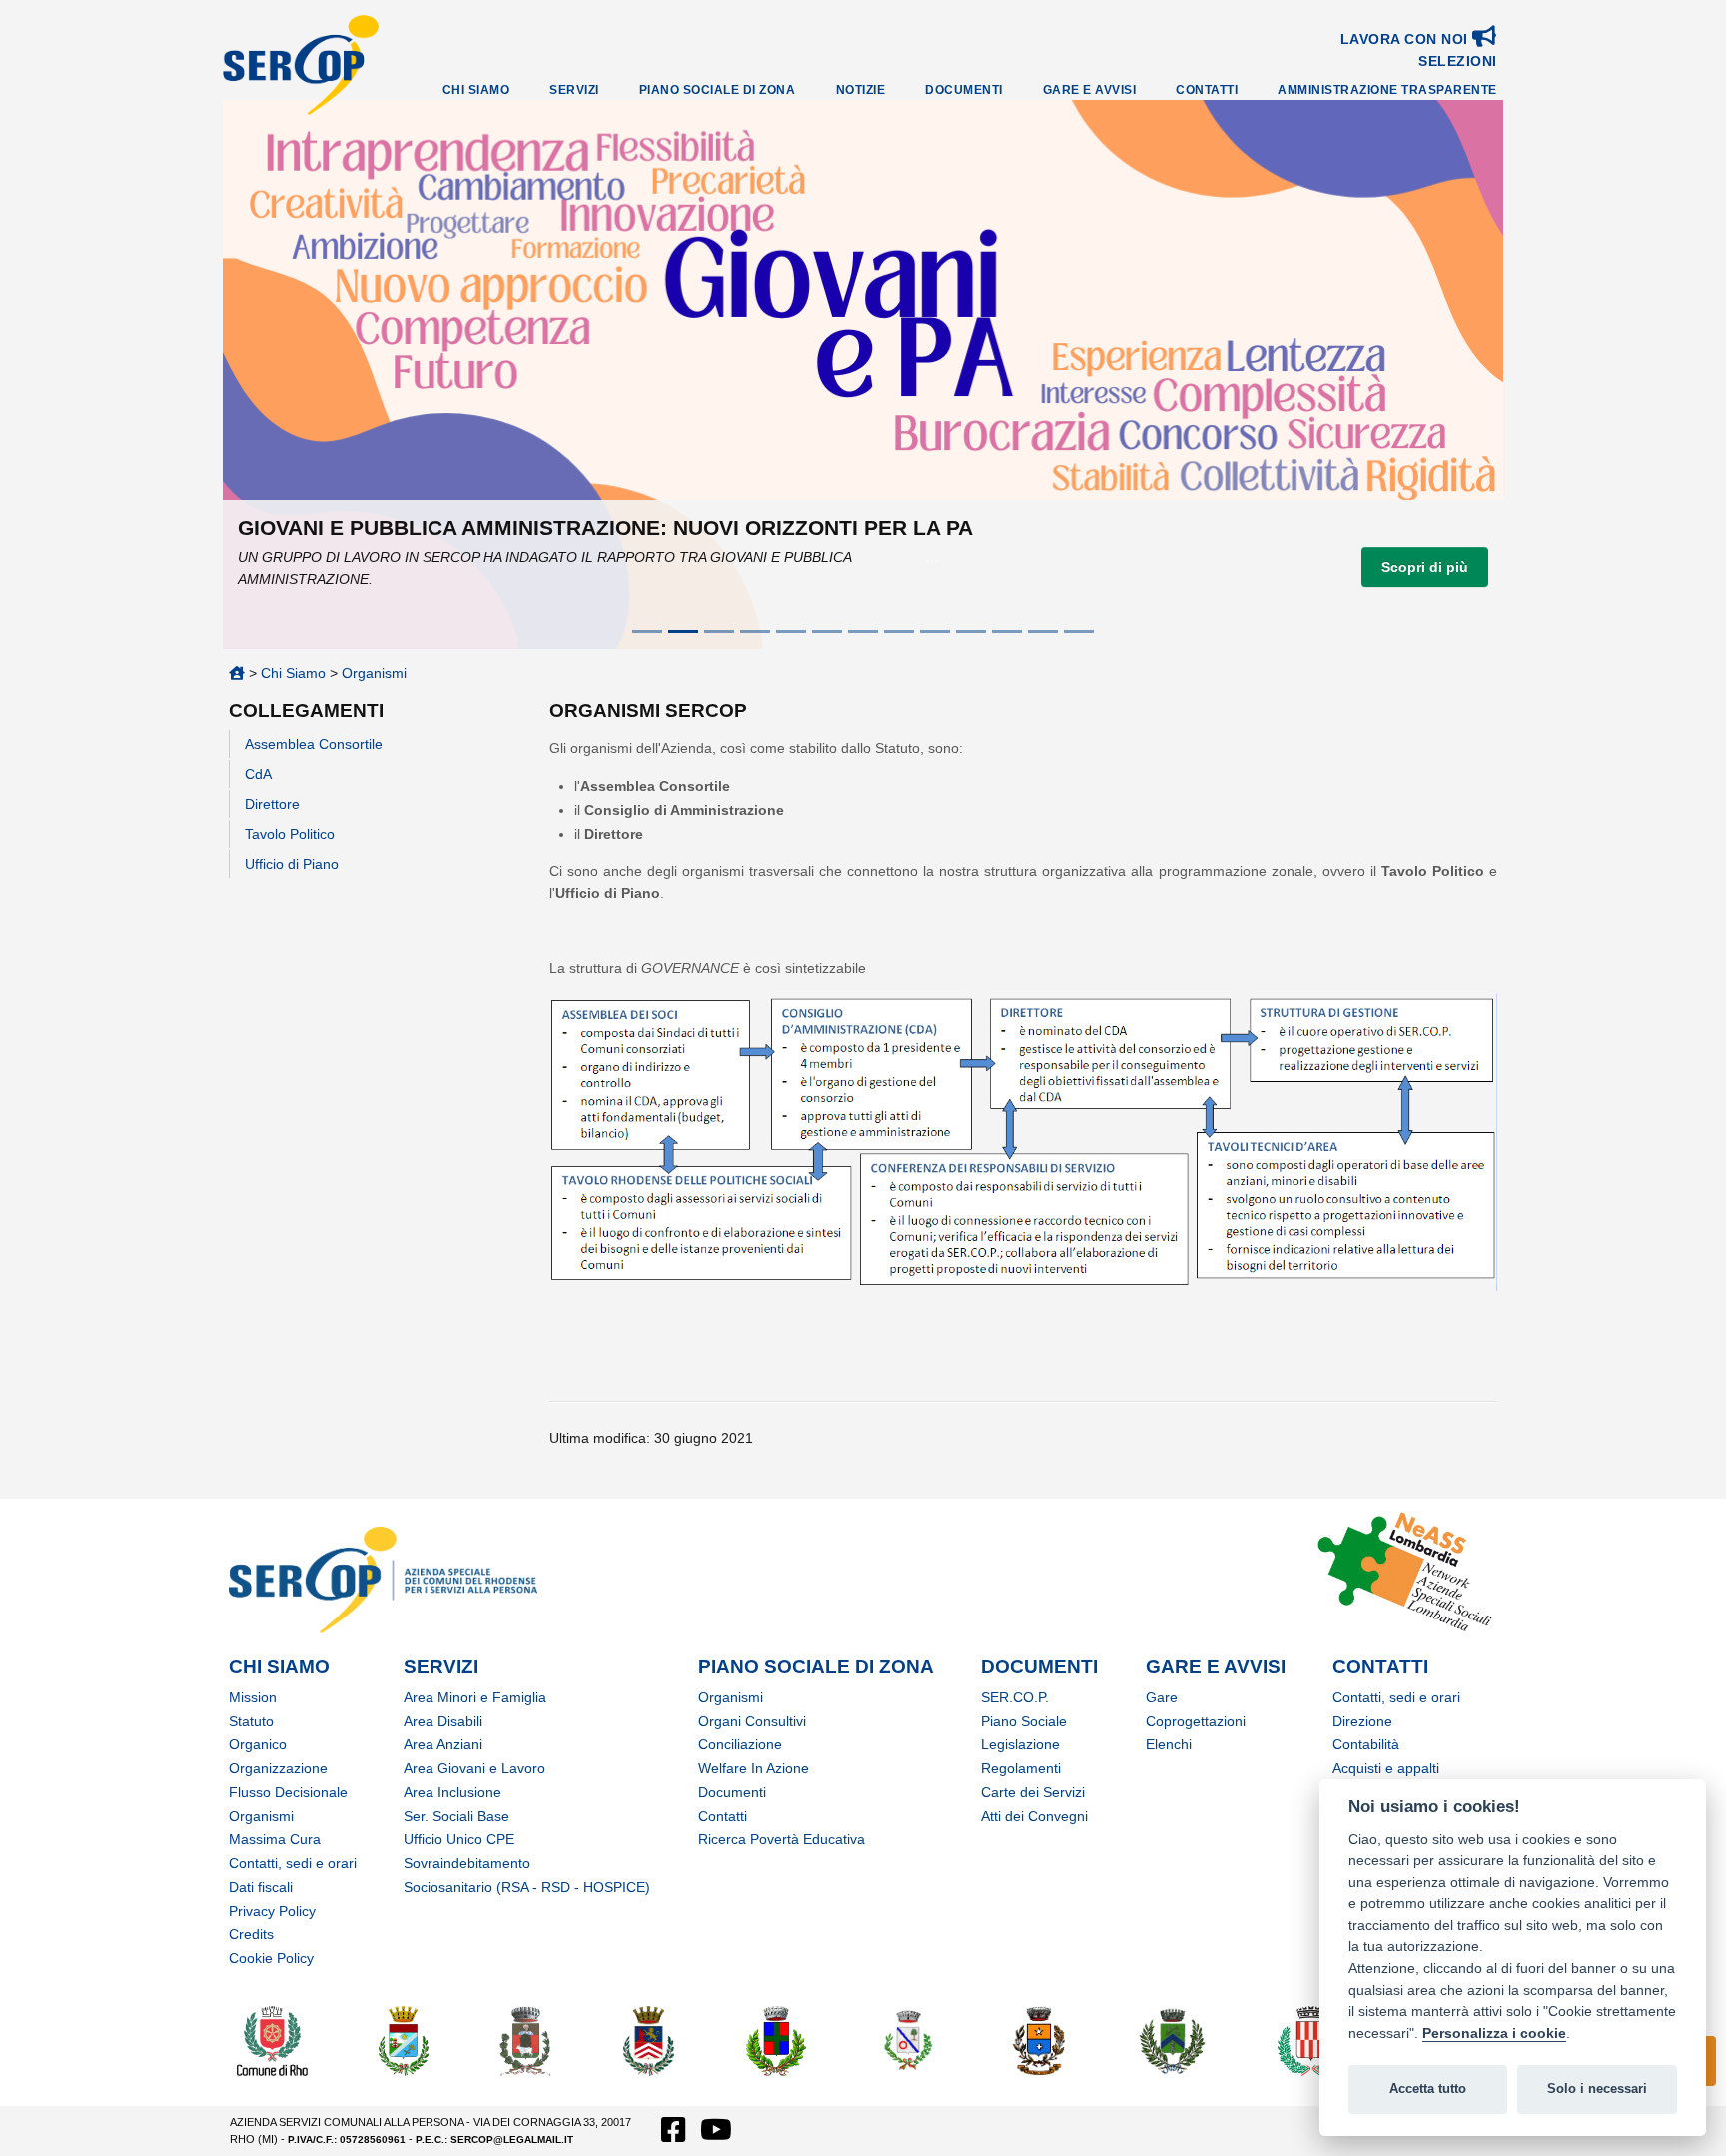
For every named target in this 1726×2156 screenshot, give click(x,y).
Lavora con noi (1407, 39)
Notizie (861, 90)
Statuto (251, 1721)
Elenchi (1169, 1744)
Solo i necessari (1597, 2089)
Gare (1162, 1697)
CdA (258, 774)
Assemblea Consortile (314, 744)
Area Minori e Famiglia (475, 1697)
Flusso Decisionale (288, 1792)
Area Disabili (443, 1721)
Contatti (1207, 90)
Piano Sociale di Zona (718, 90)
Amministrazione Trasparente (1387, 90)
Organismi (374, 673)
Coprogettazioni (1196, 1721)
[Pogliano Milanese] (1038, 2040)
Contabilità (1366, 1744)
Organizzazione (278, 1768)
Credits (251, 1934)
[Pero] (908, 2040)
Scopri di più (1425, 567)
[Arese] (404, 2040)
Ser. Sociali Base (456, 1816)
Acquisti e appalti (1386, 1768)
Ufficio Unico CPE (459, 1839)
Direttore (272, 804)
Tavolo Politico (290, 834)
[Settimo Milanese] (1311, 2040)
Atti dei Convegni (1034, 1816)
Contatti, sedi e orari (293, 1863)
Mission (253, 1697)
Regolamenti (1021, 1768)
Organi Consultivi (752, 1721)
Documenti (964, 90)
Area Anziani (443, 1744)
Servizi (574, 90)
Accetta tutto (1428, 2089)
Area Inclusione (452, 1792)
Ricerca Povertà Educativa (782, 1839)
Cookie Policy (271, 1958)
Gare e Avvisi (1090, 90)
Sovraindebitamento (467, 1863)
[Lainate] (649, 2040)
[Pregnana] (1171, 2040)
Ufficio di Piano (292, 864)
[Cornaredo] (526, 2040)
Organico (258, 1744)
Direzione (1362, 1721)
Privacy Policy (272, 1911)
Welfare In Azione (754, 1768)
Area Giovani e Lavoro (474, 1768)
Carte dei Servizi (1033, 1792)
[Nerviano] (776, 2040)
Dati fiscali (261, 1887)
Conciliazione (740, 1744)
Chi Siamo (476, 90)
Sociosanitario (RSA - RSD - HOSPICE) (527, 1887)
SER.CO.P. (1015, 1697)
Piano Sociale (1024, 1721)
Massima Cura (275, 1839)
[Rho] (272, 2040)
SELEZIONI (1458, 61)
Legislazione (1020, 1744)
